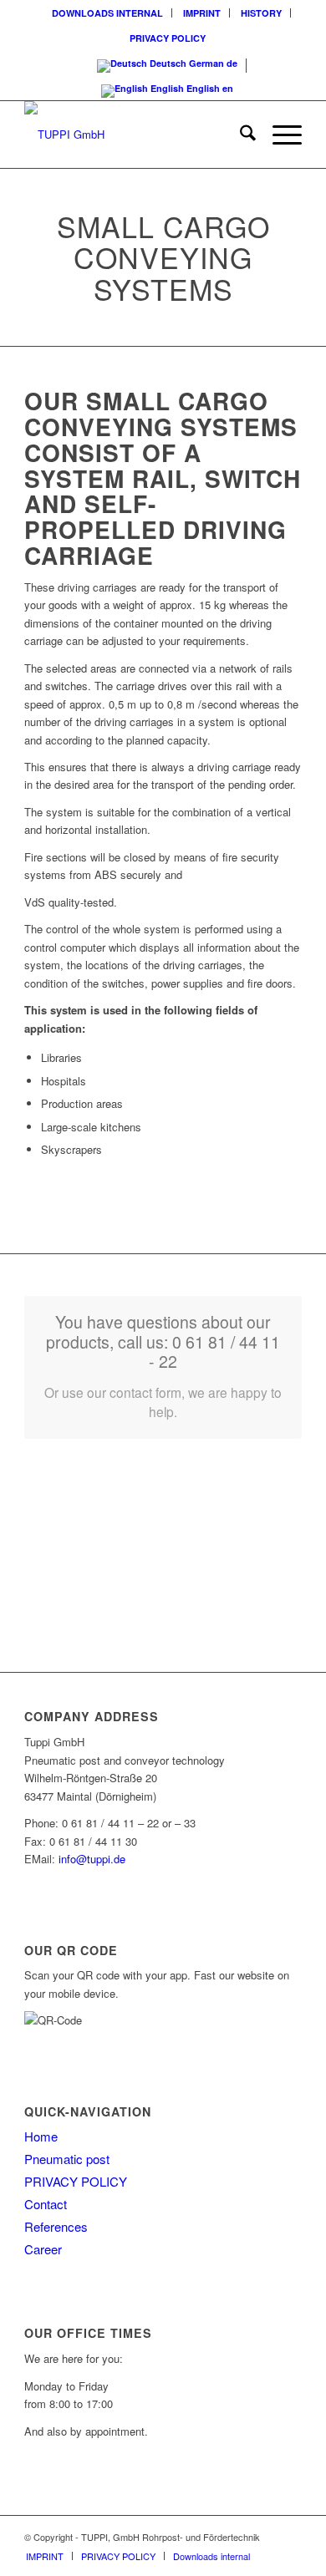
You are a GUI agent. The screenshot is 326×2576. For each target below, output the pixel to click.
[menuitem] (108, 13)
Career (43, 2249)
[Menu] (279, 135)
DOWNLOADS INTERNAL (107, 13)
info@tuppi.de (92, 1859)
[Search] (239, 135)
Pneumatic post (67, 2159)
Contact (46, 2204)
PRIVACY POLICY (168, 38)
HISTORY (261, 13)
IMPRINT (202, 13)
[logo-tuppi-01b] (135, 135)
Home (41, 2136)
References (56, 2226)
